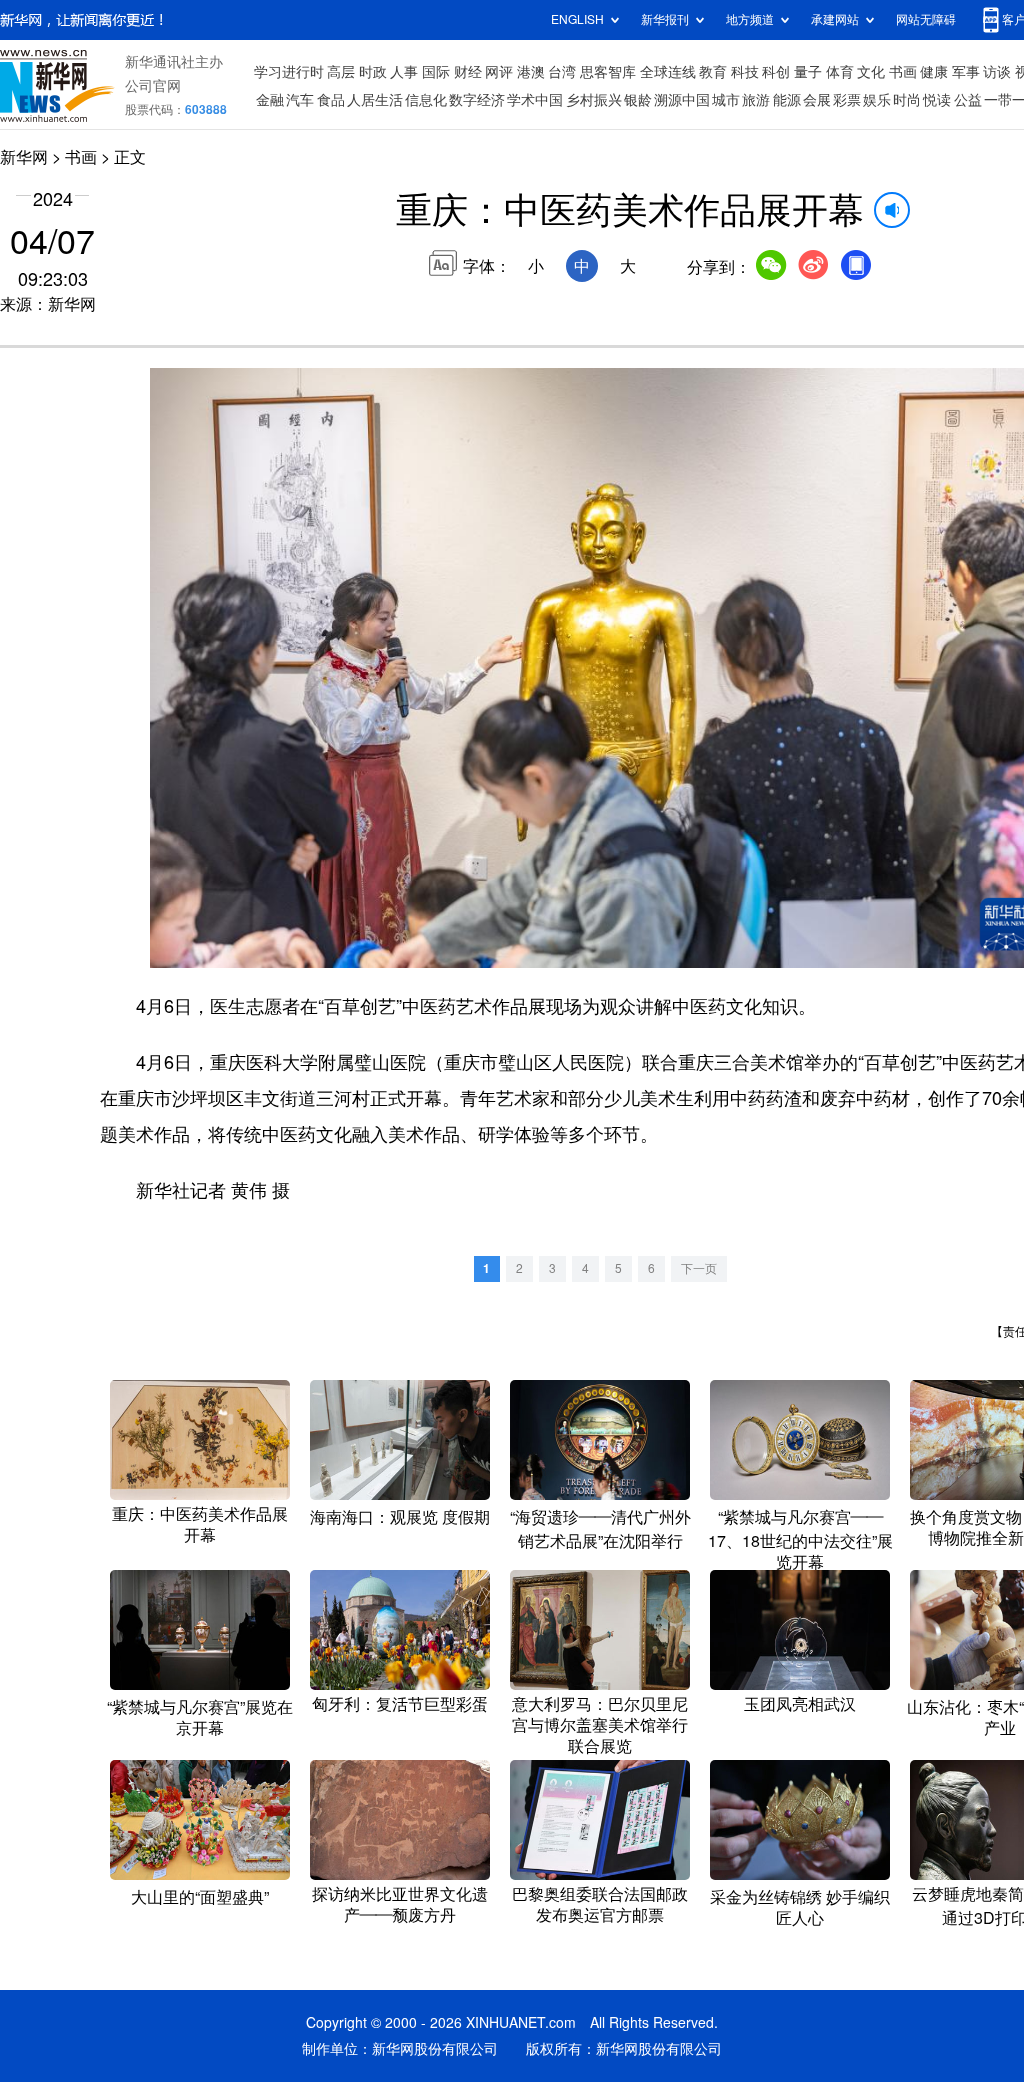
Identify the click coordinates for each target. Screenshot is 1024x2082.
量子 (808, 72)
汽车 (300, 100)
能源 (787, 100)
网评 (499, 72)
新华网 (24, 157)
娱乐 (877, 100)
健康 (934, 72)
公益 (968, 100)
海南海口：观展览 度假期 (400, 1517)
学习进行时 (289, 72)
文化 (871, 72)
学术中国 (535, 100)
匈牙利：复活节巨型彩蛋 (400, 1704)
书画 (903, 72)
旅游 (756, 100)
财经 (468, 72)
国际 (436, 72)
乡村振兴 (594, 100)
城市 (726, 100)
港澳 (531, 72)
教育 (713, 72)
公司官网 (153, 86)
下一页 (699, 1268)
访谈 (997, 72)
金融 (270, 100)
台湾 (562, 72)
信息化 (426, 100)
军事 (966, 72)
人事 (404, 72)
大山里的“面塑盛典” (200, 1897)
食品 (331, 100)
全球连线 (668, 72)
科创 (776, 72)
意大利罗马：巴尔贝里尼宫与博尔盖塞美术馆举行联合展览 (600, 1725)
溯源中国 (682, 100)
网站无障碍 (926, 19)
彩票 (847, 100)
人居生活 (375, 100)
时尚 (907, 100)
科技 (745, 72)
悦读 (937, 100)
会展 (817, 100)
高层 (341, 72)
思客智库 (608, 72)
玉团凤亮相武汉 (800, 1704)
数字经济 (477, 100)
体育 (840, 72)
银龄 (638, 100)
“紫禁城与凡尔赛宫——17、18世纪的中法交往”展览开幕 (800, 1539)
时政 (373, 72)
